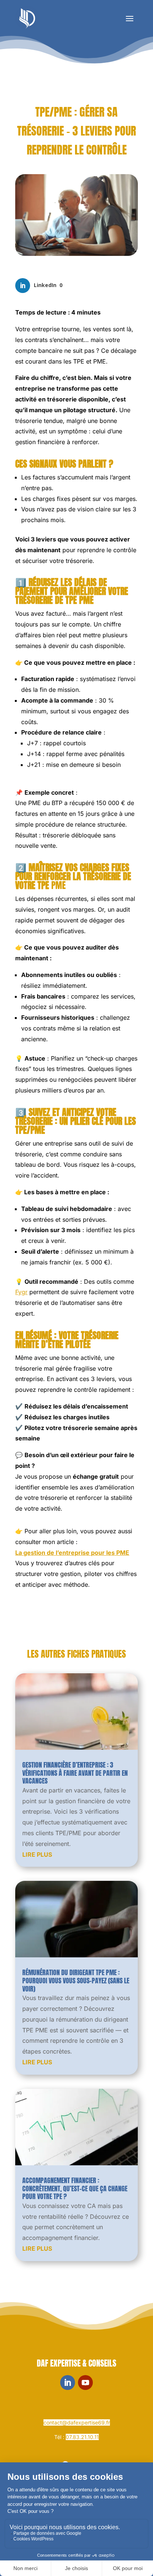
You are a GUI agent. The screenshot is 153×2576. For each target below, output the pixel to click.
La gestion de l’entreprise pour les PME (72, 1553)
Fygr (21, 1292)
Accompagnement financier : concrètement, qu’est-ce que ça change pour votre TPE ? (75, 2188)
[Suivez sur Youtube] (85, 2383)
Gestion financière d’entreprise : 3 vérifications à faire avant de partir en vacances (75, 1773)
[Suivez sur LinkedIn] (68, 2383)
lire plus (37, 1854)
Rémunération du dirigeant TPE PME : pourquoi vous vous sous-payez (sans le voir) (76, 1980)
